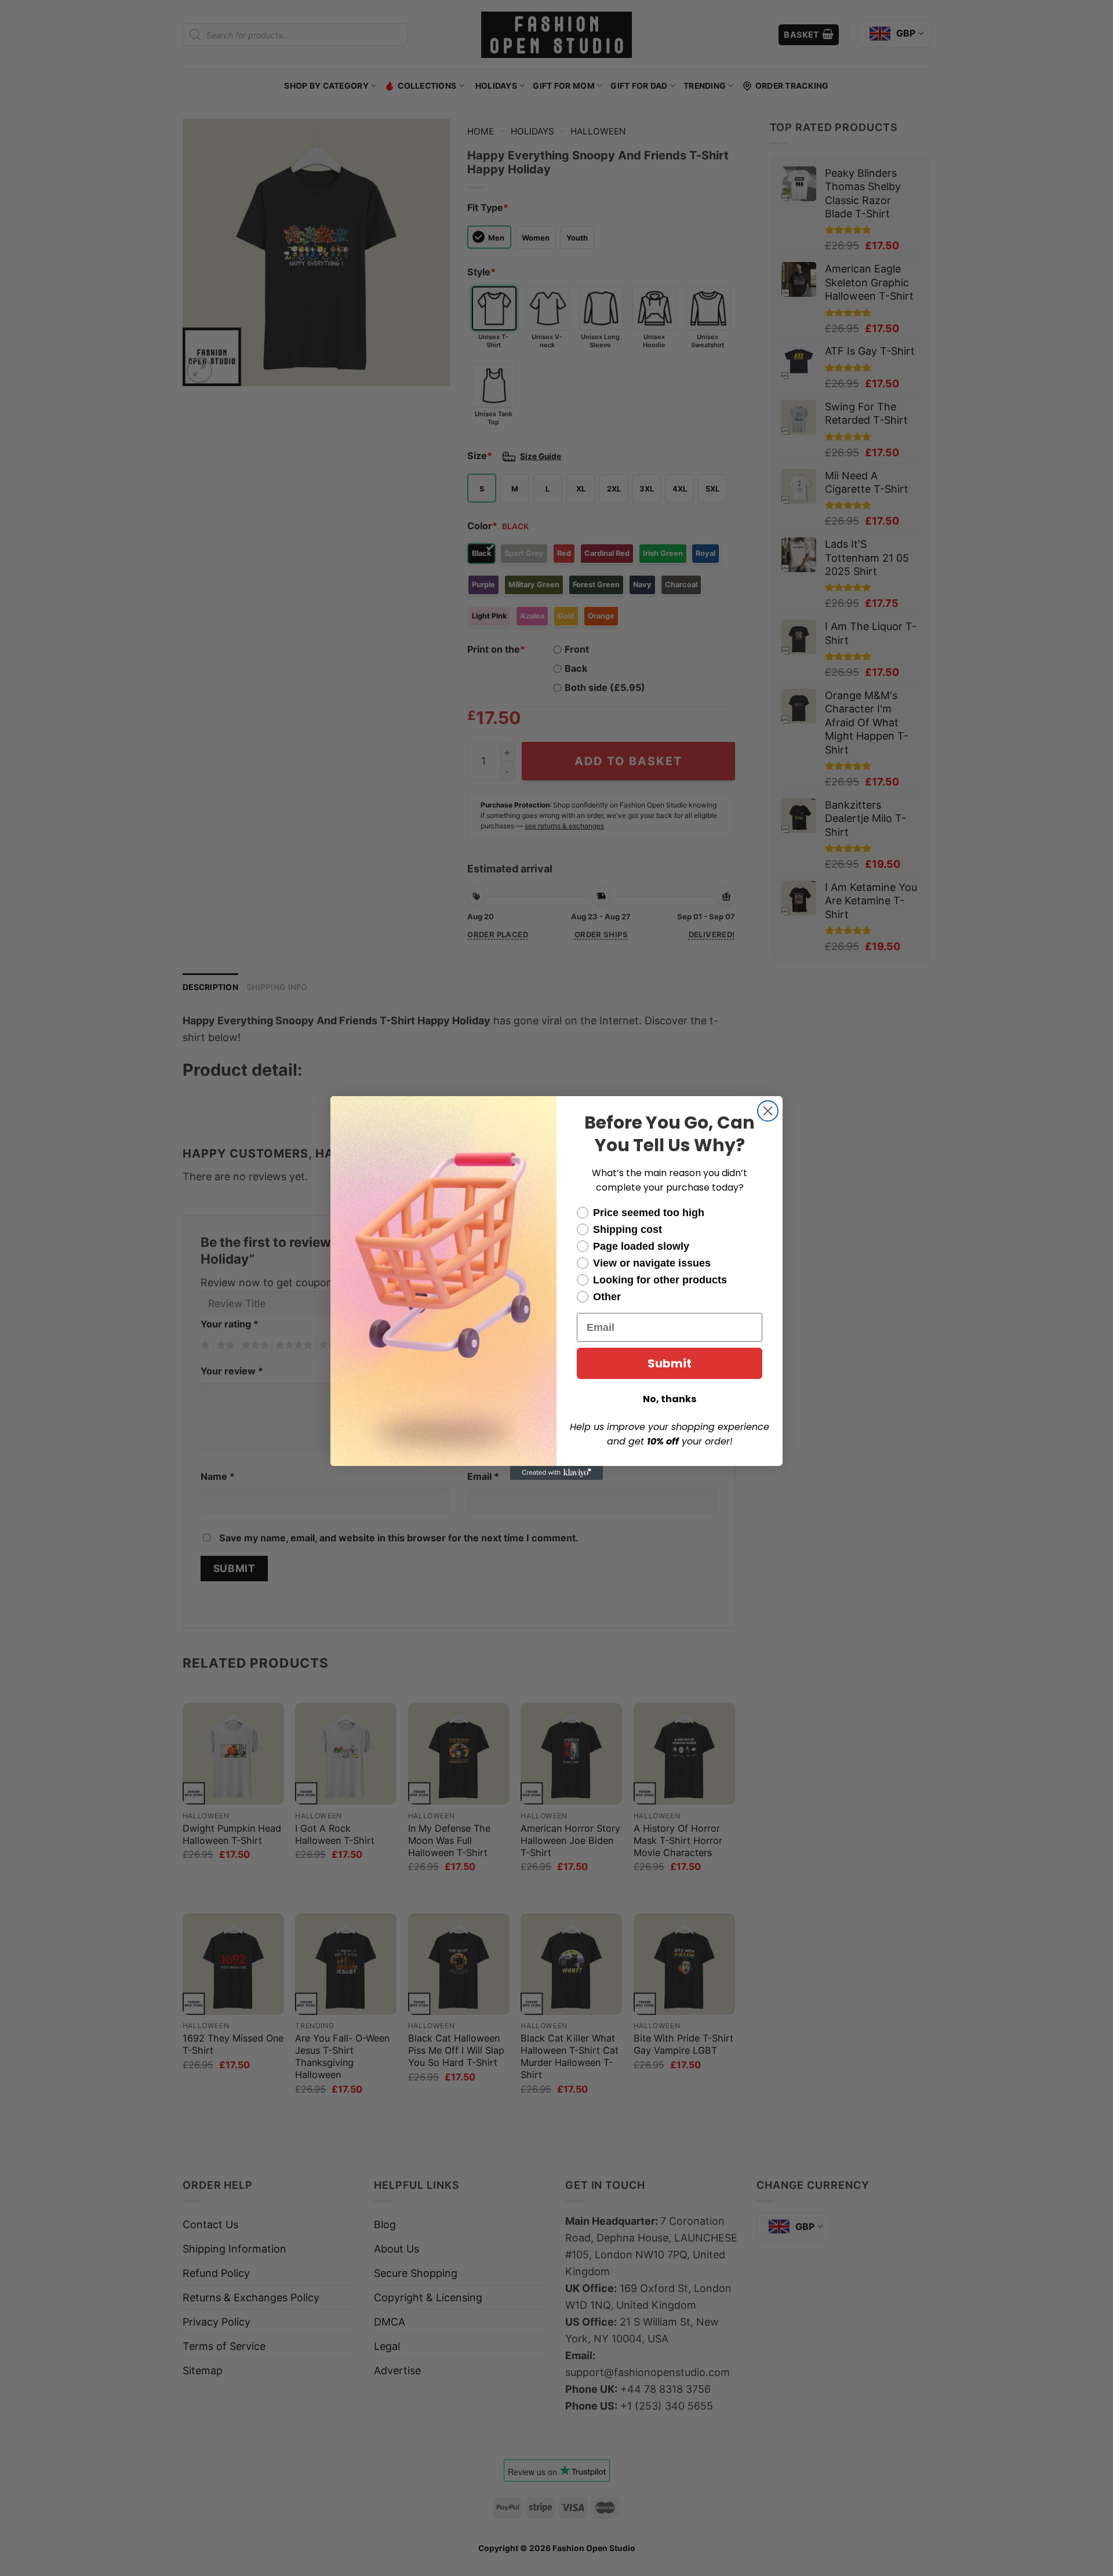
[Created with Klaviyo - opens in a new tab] (556, 1473)
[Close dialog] (768, 1111)
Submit (670, 1363)
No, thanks (670, 1399)
